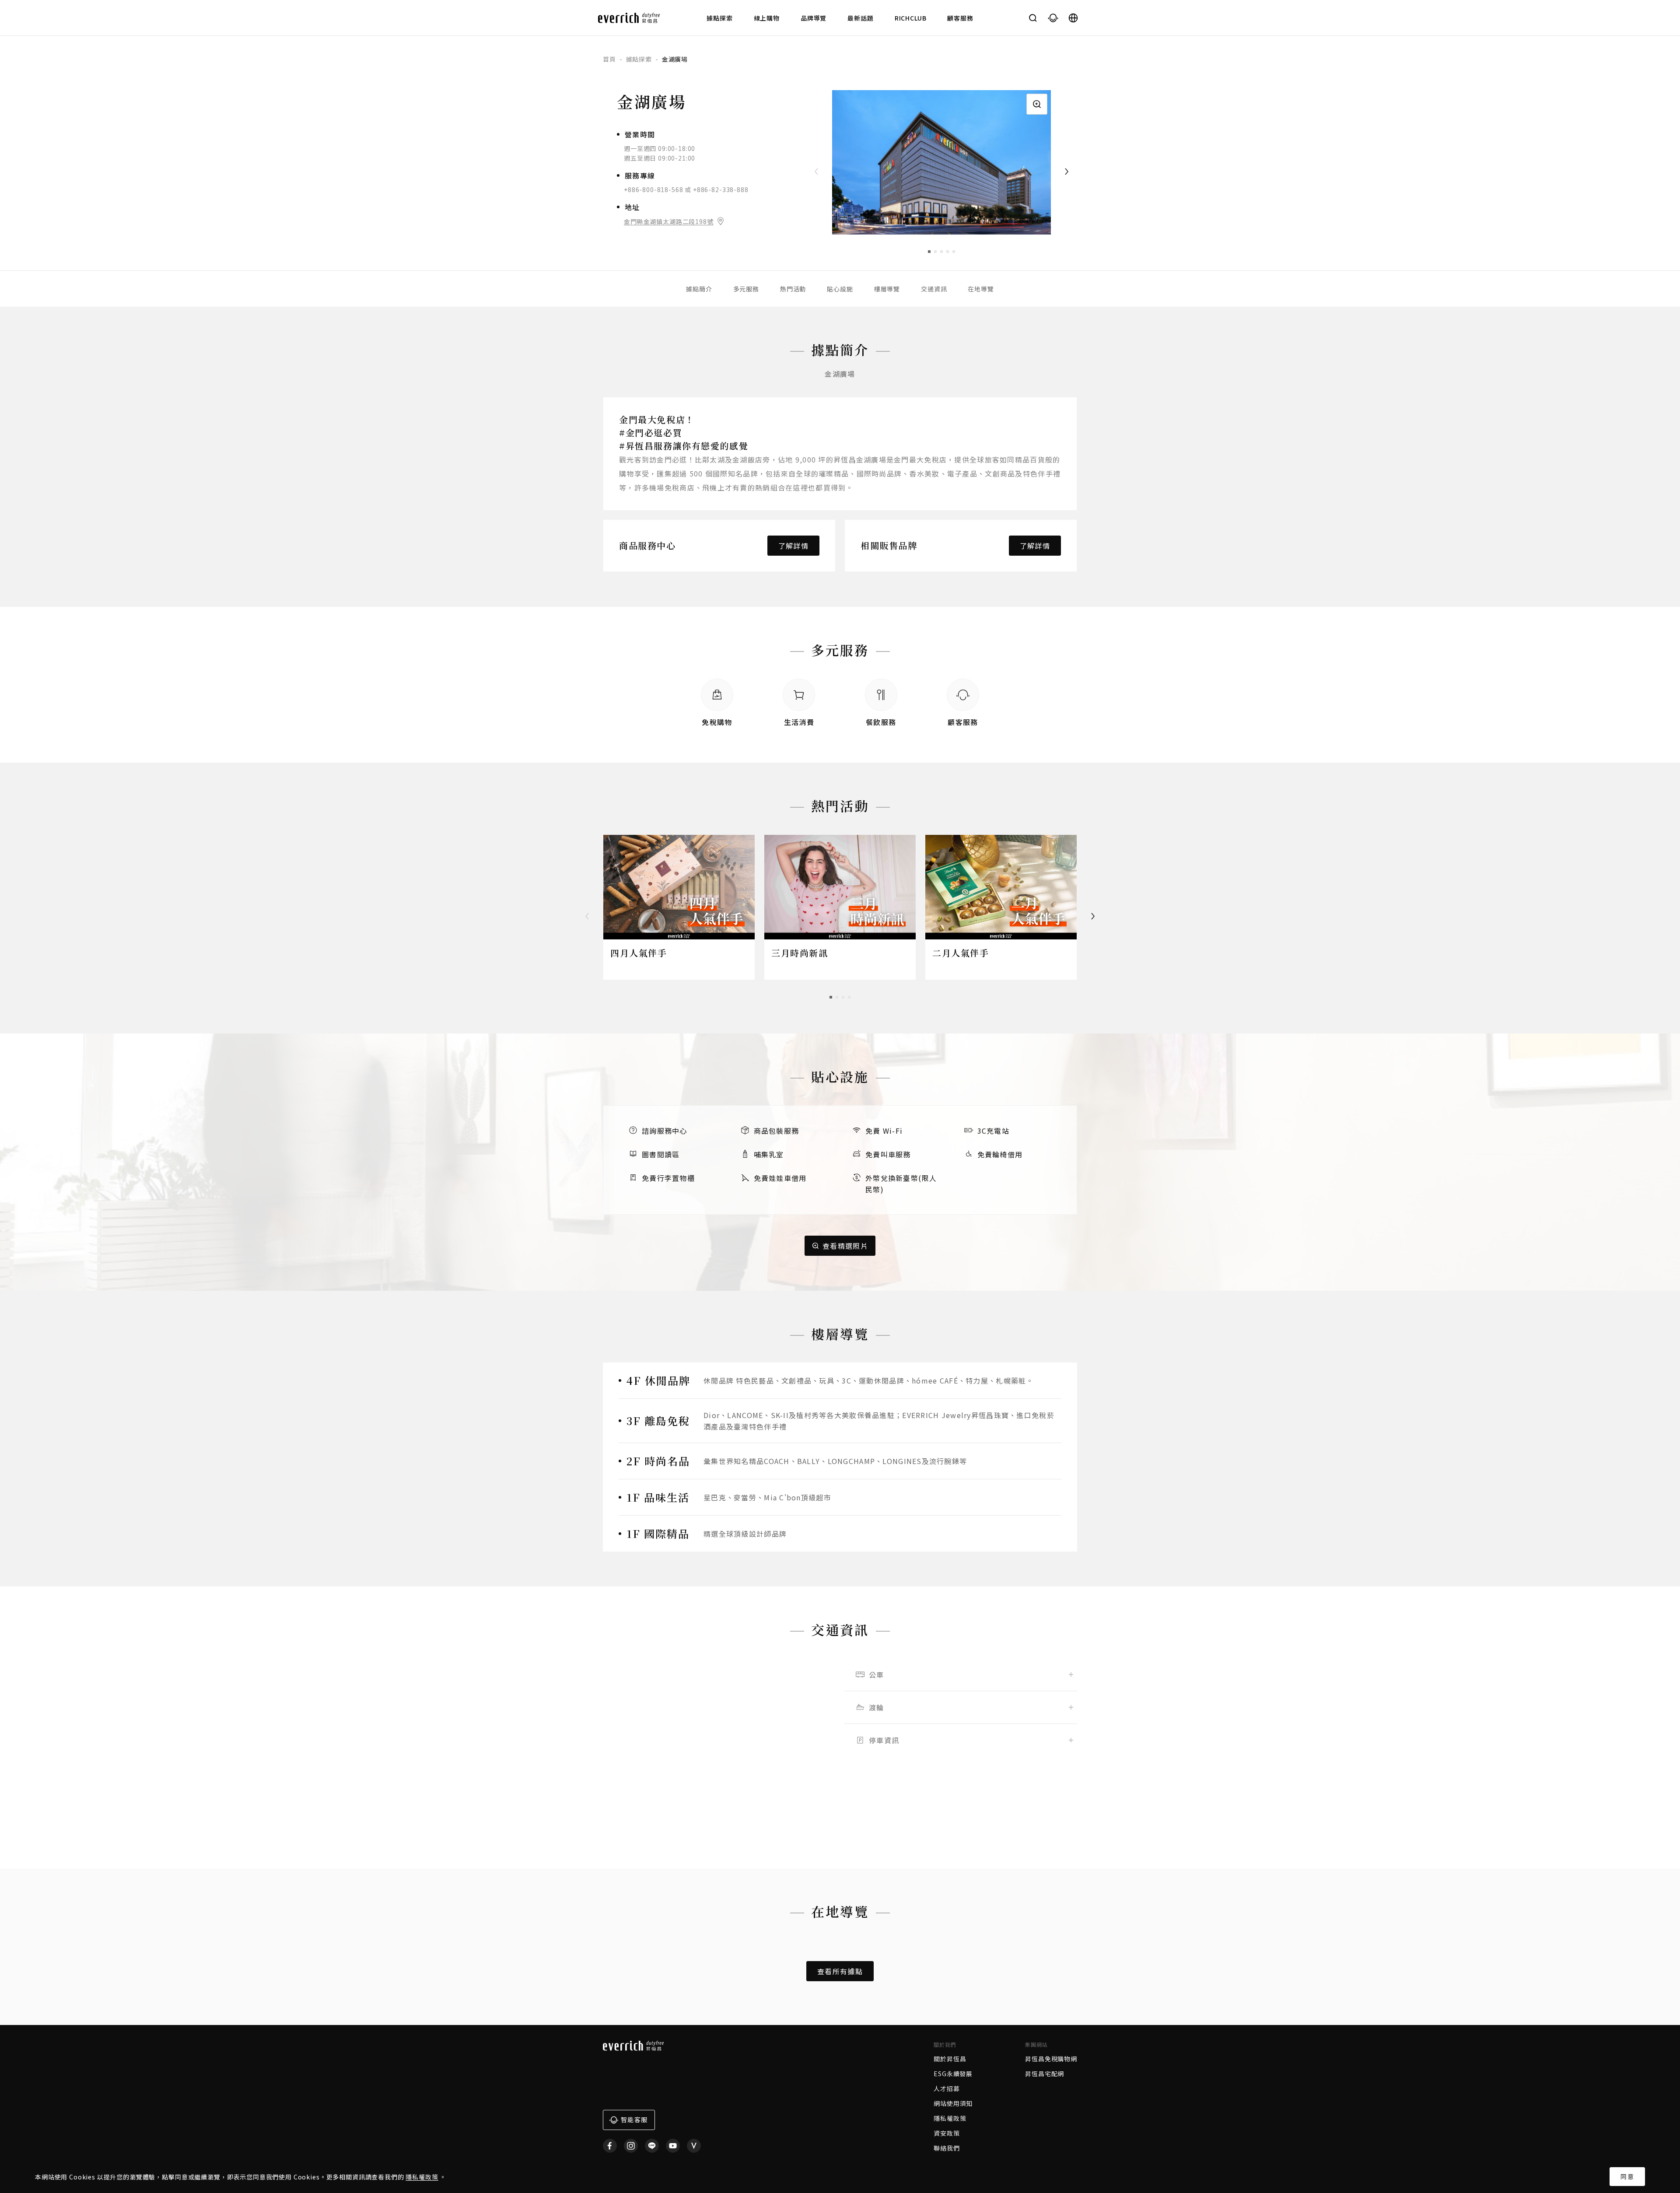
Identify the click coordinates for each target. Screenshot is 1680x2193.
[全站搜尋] (1033, 18)
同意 (1627, 2176)
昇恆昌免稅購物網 (1051, 2059)
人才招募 (947, 2088)
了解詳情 (793, 546)
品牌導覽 (814, 18)
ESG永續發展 (953, 2074)
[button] (929, 252)
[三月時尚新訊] (840, 887)
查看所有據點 (840, 1971)
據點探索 (719, 18)
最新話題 (860, 18)
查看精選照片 (845, 1246)
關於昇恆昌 (950, 2059)
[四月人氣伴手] (679, 887)
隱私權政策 (422, 2177)
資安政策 (947, 2133)
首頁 (609, 59)
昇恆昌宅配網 (1045, 2074)
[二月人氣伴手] (1001, 887)
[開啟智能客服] (1053, 18)
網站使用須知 (953, 2103)
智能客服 (634, 2119)
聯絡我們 (947, 2148)
